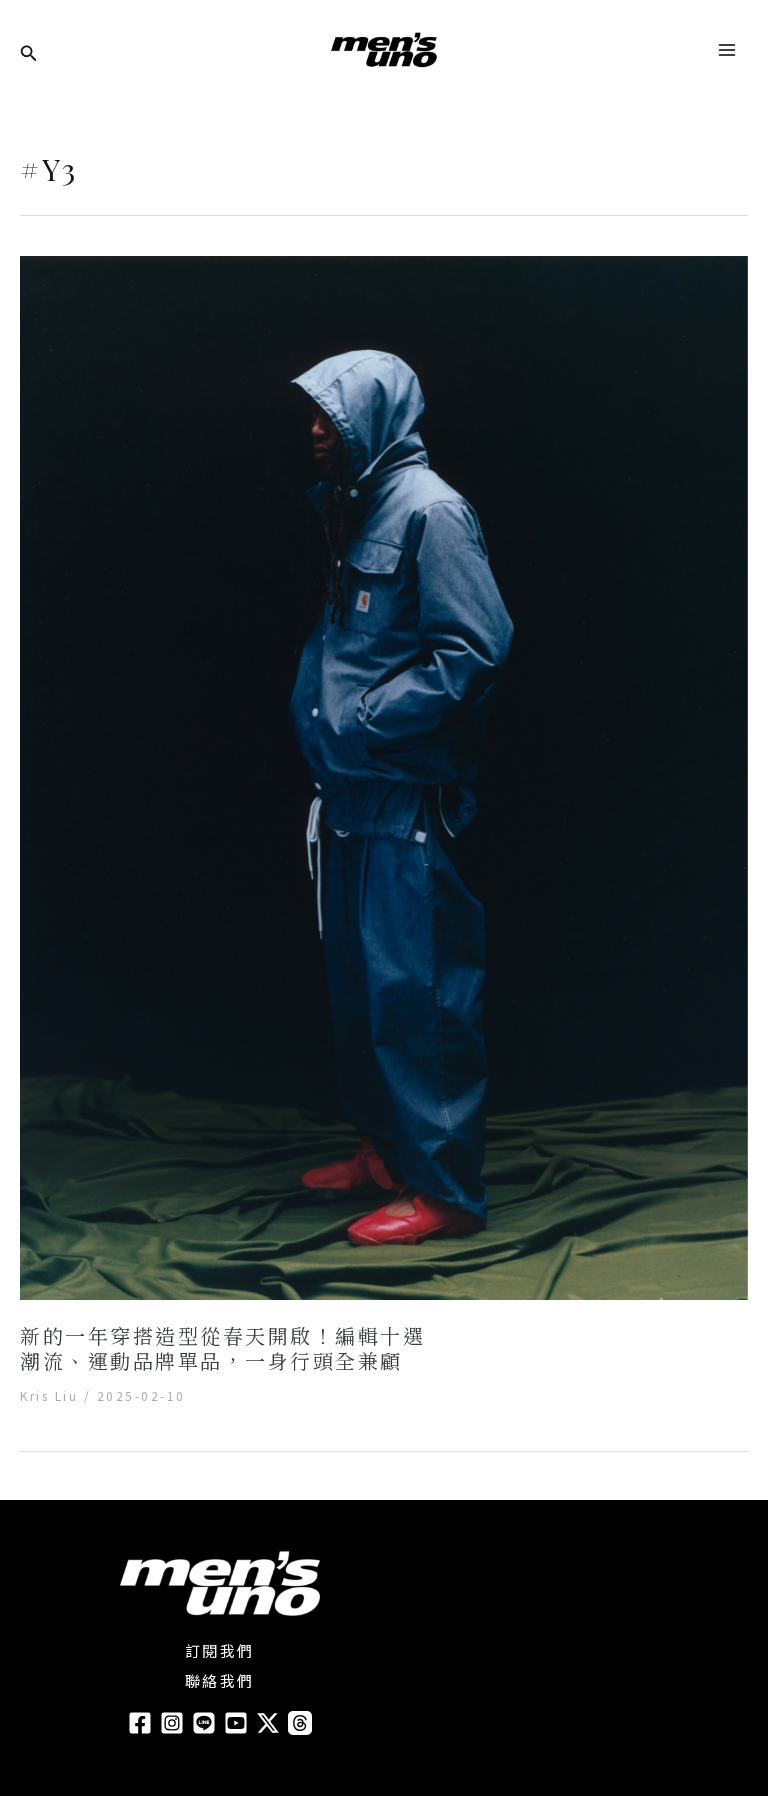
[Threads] (300, 1723)
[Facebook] (140, 1723)
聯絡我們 (220, 1680)
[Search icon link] (29, 54)
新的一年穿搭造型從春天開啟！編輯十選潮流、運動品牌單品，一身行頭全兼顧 (222, 1348)
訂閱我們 (220, 1650)
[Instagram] (172, 1723)
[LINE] (204, 1723)
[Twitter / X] (268, 1723)
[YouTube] (236, 1723)
